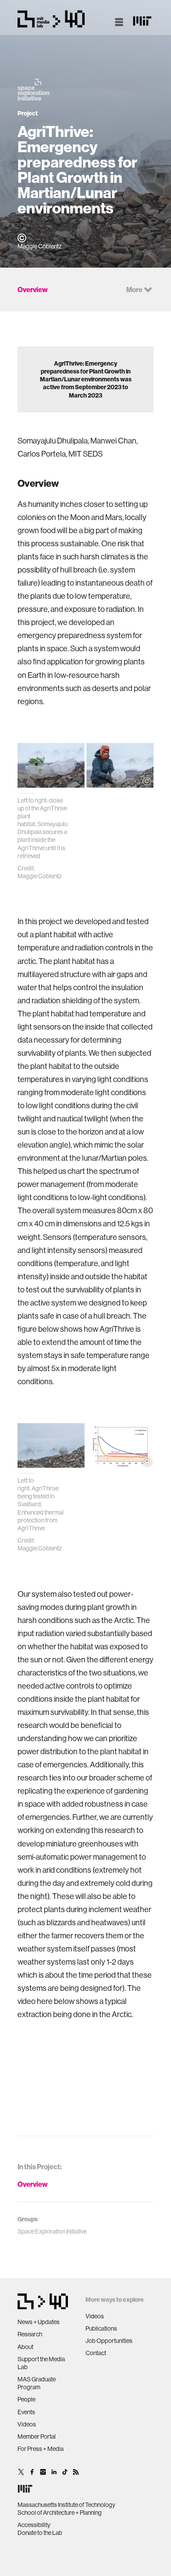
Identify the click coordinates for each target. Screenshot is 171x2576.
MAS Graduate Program (37, 2383)
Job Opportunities (109, 2341)
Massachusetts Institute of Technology (66, 2505)
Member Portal (37, 2436)
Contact (96, 2353)
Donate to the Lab (40, 2533)
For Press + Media (41, 2449)
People (27, 2399)
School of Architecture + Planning (60, 2513)
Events (26, 2412)
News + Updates (39, 2322)
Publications (101, 2328)
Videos (27, 2424)
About (25, 2347)
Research (30, 2334)
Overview (33, 2184)
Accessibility (34, 2525)
